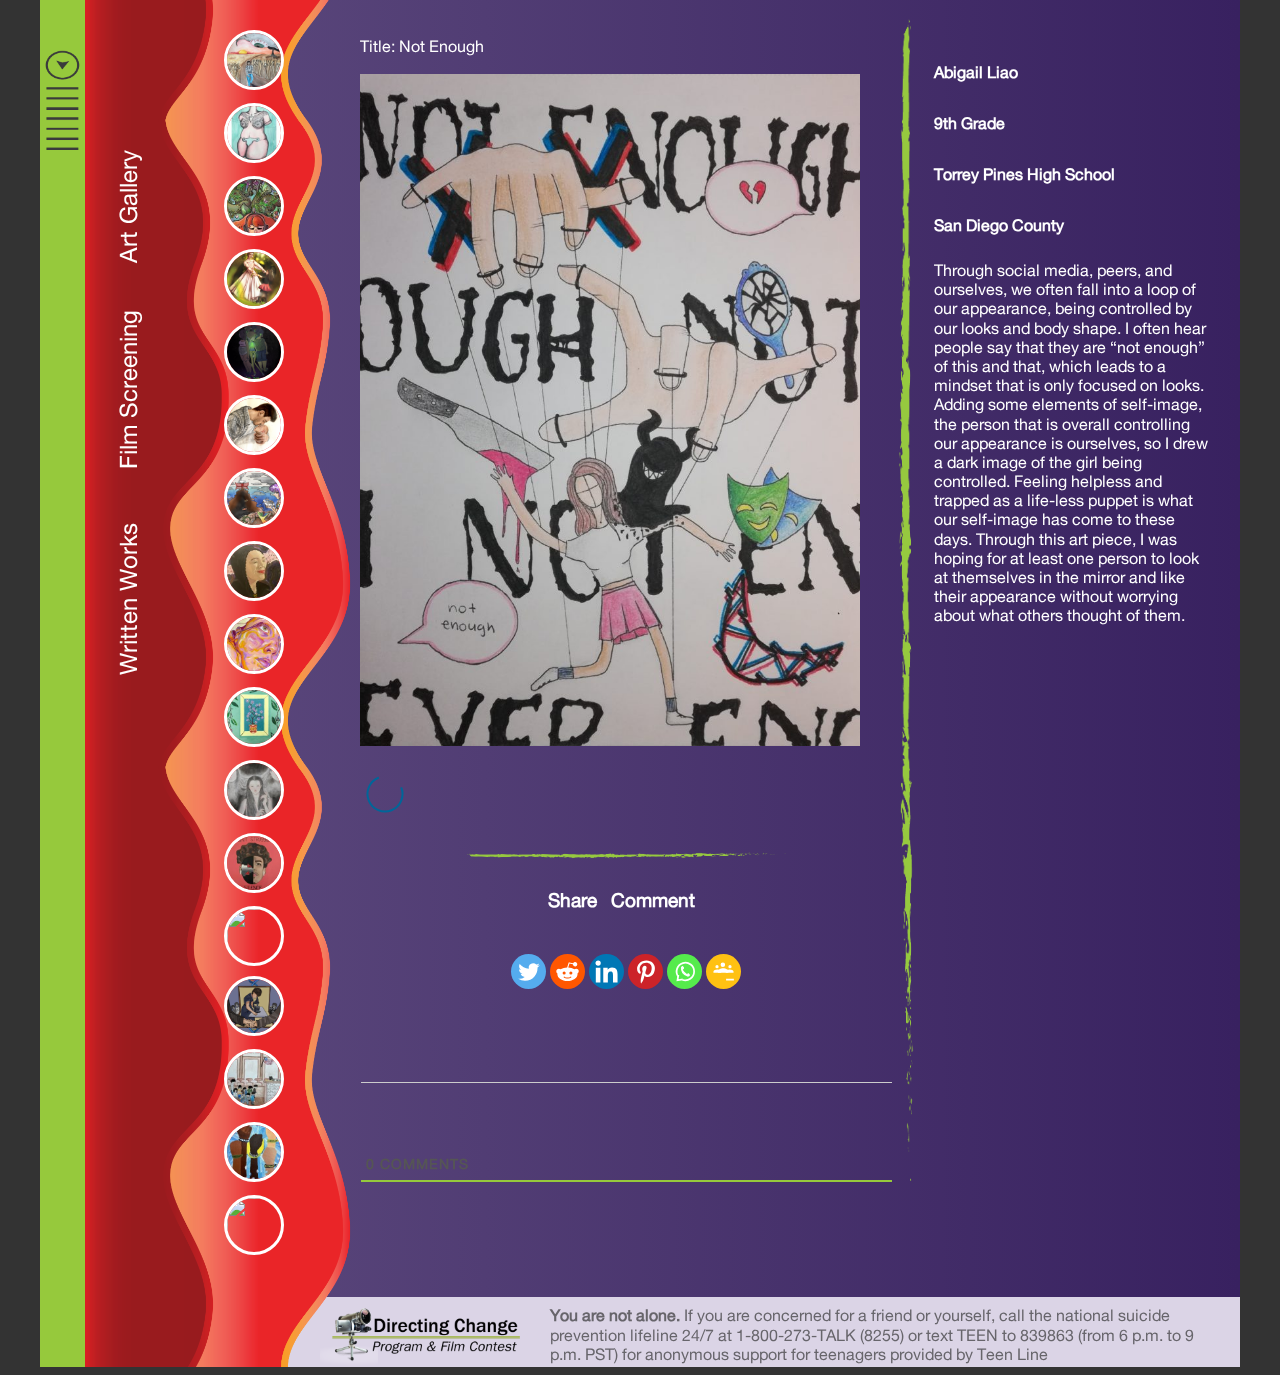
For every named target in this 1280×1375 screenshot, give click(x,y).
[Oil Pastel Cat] (249, 1253)
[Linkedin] (606, 971)
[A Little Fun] (249, 314)
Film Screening (130, 389)
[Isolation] (249, 898)
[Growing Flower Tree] (249, 752)
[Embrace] (249, 460)
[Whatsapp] (684, 971)
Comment (653, 901)
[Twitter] (528, 971)
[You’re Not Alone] (249, 387)
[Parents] (249, 825)
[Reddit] (567, 971)
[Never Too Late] (249, 964)
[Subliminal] (249, 679)
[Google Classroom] (723, 971)
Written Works (130, 599)
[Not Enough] (610, 741)
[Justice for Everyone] (249, 1187)
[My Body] (249, 168)
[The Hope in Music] (249, 606)
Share (572, 901)
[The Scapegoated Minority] (249, 1114)
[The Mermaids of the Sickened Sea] (249, 533)
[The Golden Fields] (249, 95)
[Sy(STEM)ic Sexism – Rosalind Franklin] (249, 1041)
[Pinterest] (645, 971)
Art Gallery (130, 206)
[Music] (249, 241)
